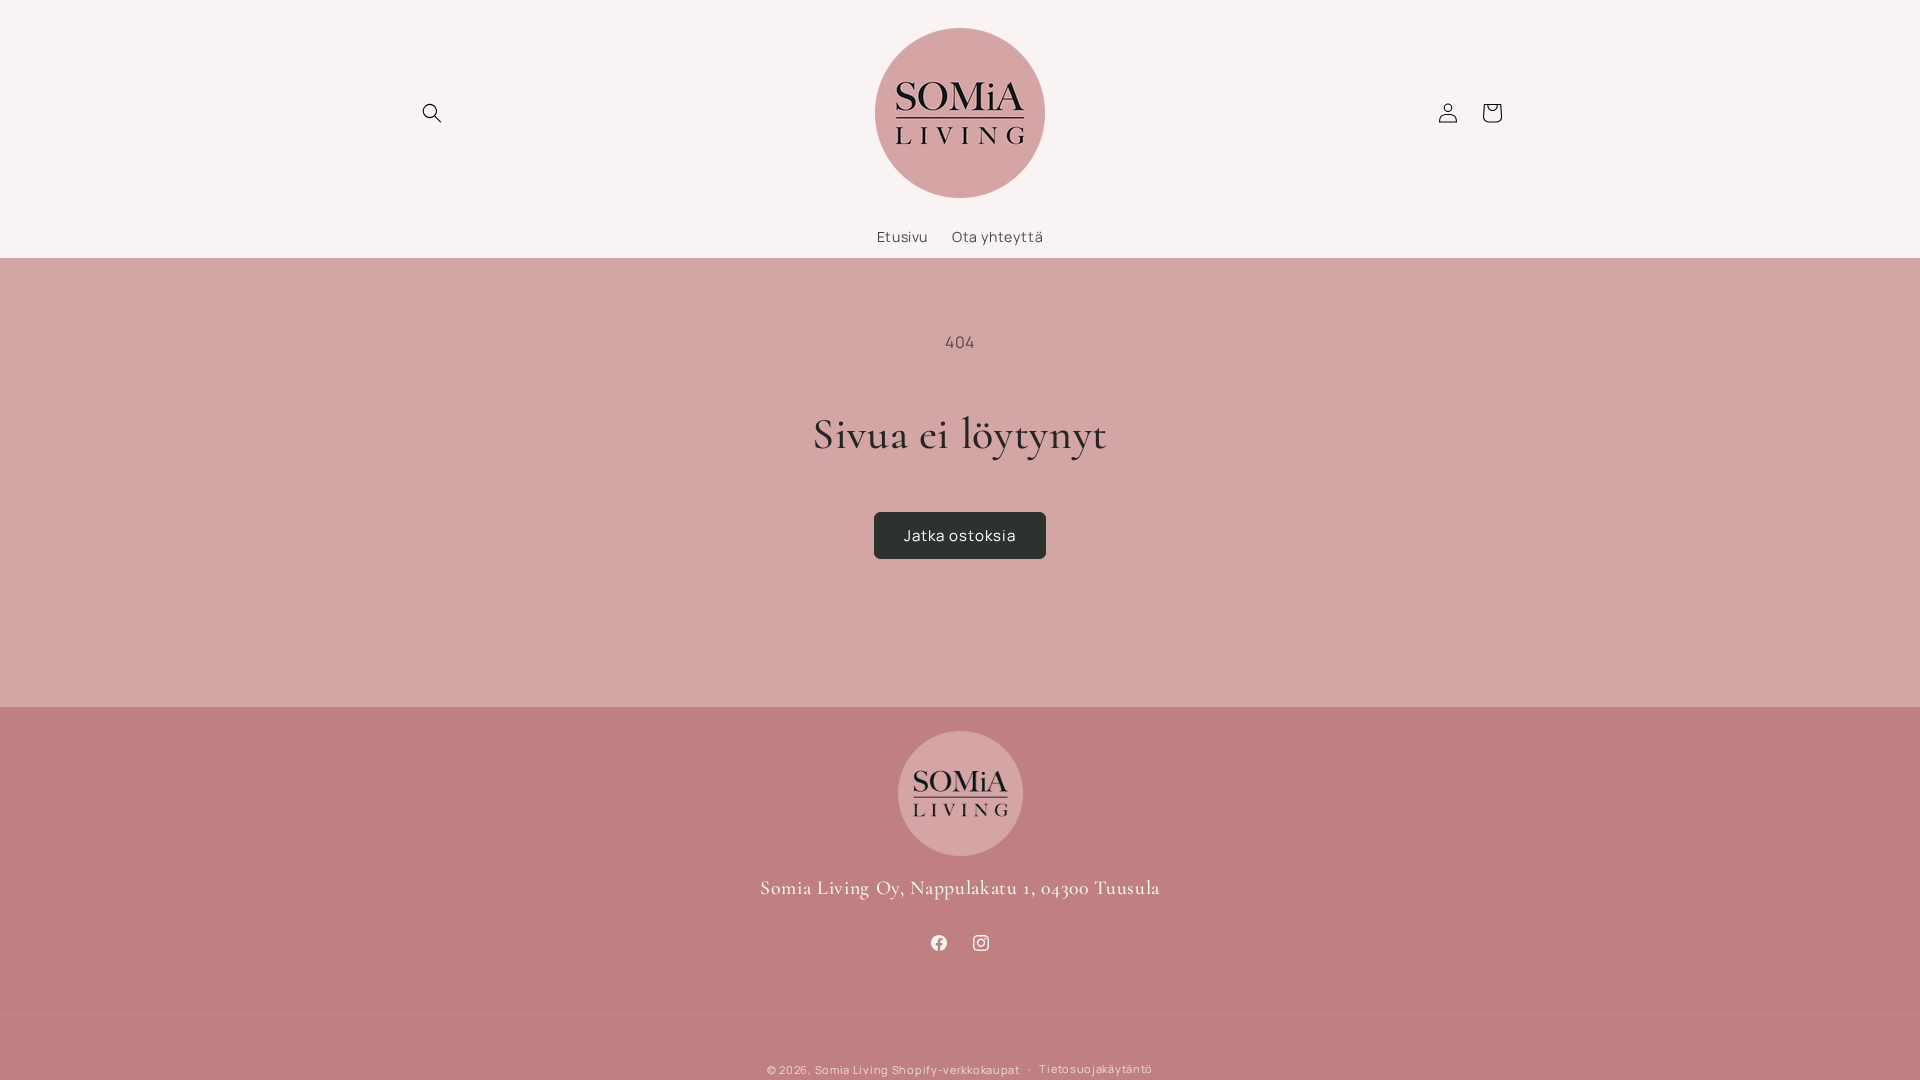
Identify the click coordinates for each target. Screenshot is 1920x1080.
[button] (432, 113)
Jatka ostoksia (960, 535)
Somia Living (852, 1069)
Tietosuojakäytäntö (1096, 1068)
